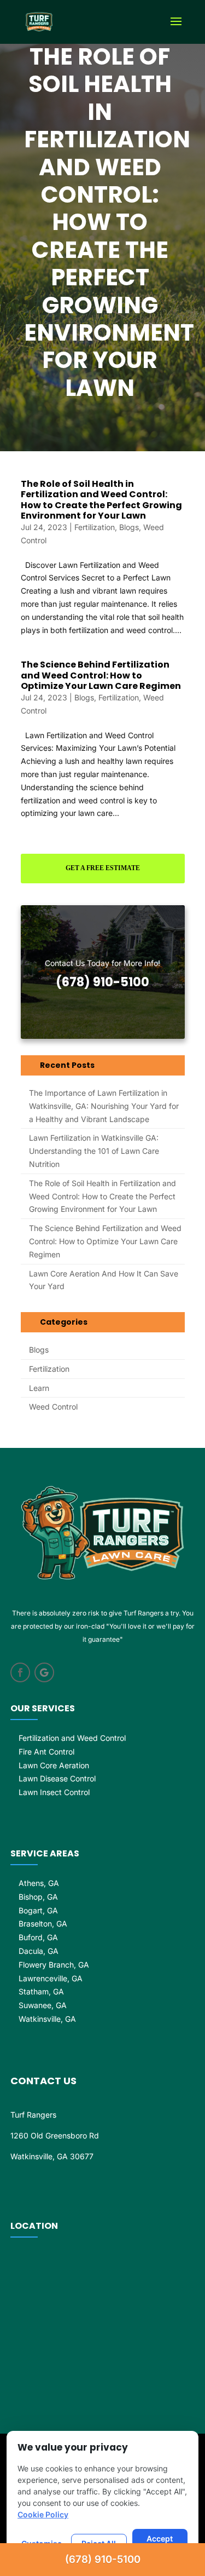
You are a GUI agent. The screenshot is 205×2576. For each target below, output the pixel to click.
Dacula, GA (39, 1951)
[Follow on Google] (44, 1672)
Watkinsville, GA (47, 2019)
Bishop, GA (38, 1897)
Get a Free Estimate (103, 868)
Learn (39, 1388)
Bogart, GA (38, 1910)
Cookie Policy (43, 2514)
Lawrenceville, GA (51, 1978)
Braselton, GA (43, 1924)
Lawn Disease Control (57, 1778)
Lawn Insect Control (54, 1792)
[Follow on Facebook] (20, 1672)
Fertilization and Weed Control (72, 1738)
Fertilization (95, 527)
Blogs (129, 527)
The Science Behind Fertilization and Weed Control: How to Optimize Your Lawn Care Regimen (101, 675)
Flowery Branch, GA (54, 1965)
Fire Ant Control (46, 1752)
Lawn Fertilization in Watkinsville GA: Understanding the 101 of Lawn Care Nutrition (94, 1151)
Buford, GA (38, 1937)
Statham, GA (41, 1991)
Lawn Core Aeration (54, 1765)
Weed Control (53, 1407)
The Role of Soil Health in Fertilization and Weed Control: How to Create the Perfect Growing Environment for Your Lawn (101, 500)
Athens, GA (39, 1883)
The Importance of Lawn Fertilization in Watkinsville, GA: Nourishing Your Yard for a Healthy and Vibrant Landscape (104, 1106)
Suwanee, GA (43, 2005)
